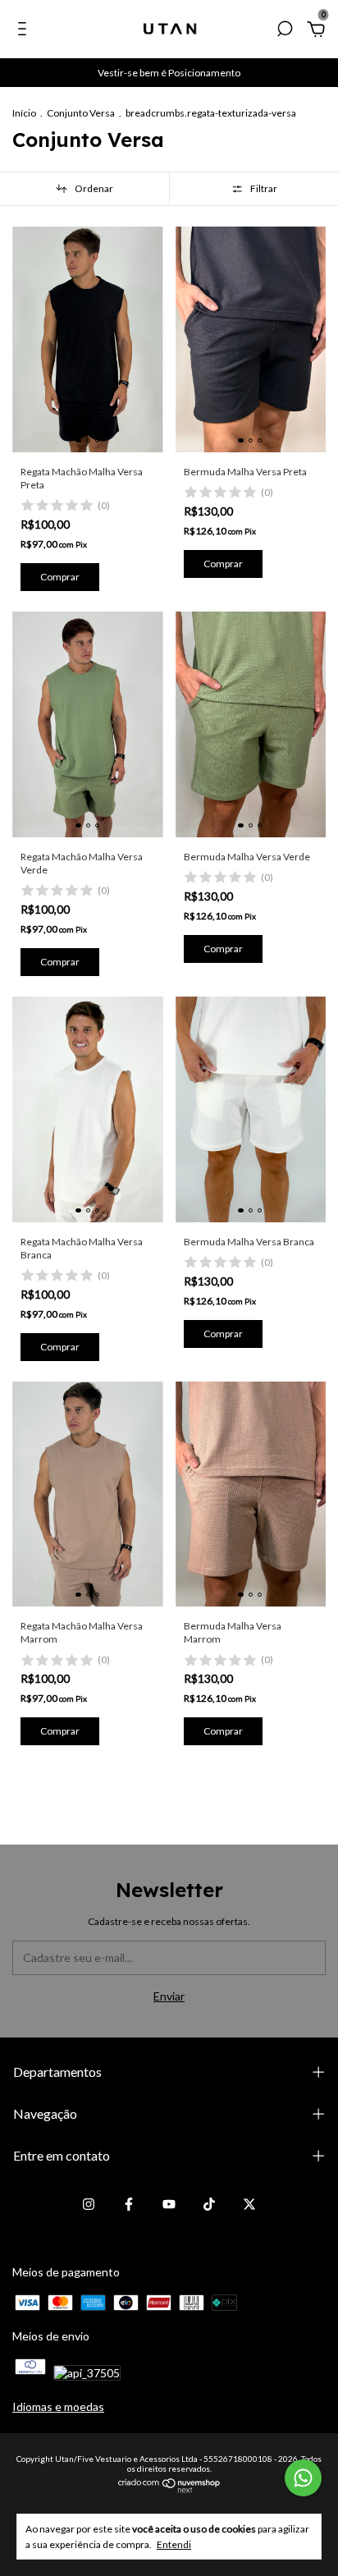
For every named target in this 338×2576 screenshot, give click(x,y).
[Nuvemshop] (169, 2489)
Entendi (174, 2544)
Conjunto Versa (81, 113)
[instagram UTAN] (89, 2204)
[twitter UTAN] (249, 2204)
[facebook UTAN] (129, 2204)
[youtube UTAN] (169, 2204)
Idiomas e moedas (58, 2406)
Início (24, 113)
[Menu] (25, 31)
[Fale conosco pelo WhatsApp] (303, 2478)
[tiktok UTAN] (209, 2204)
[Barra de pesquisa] (285, 31)
